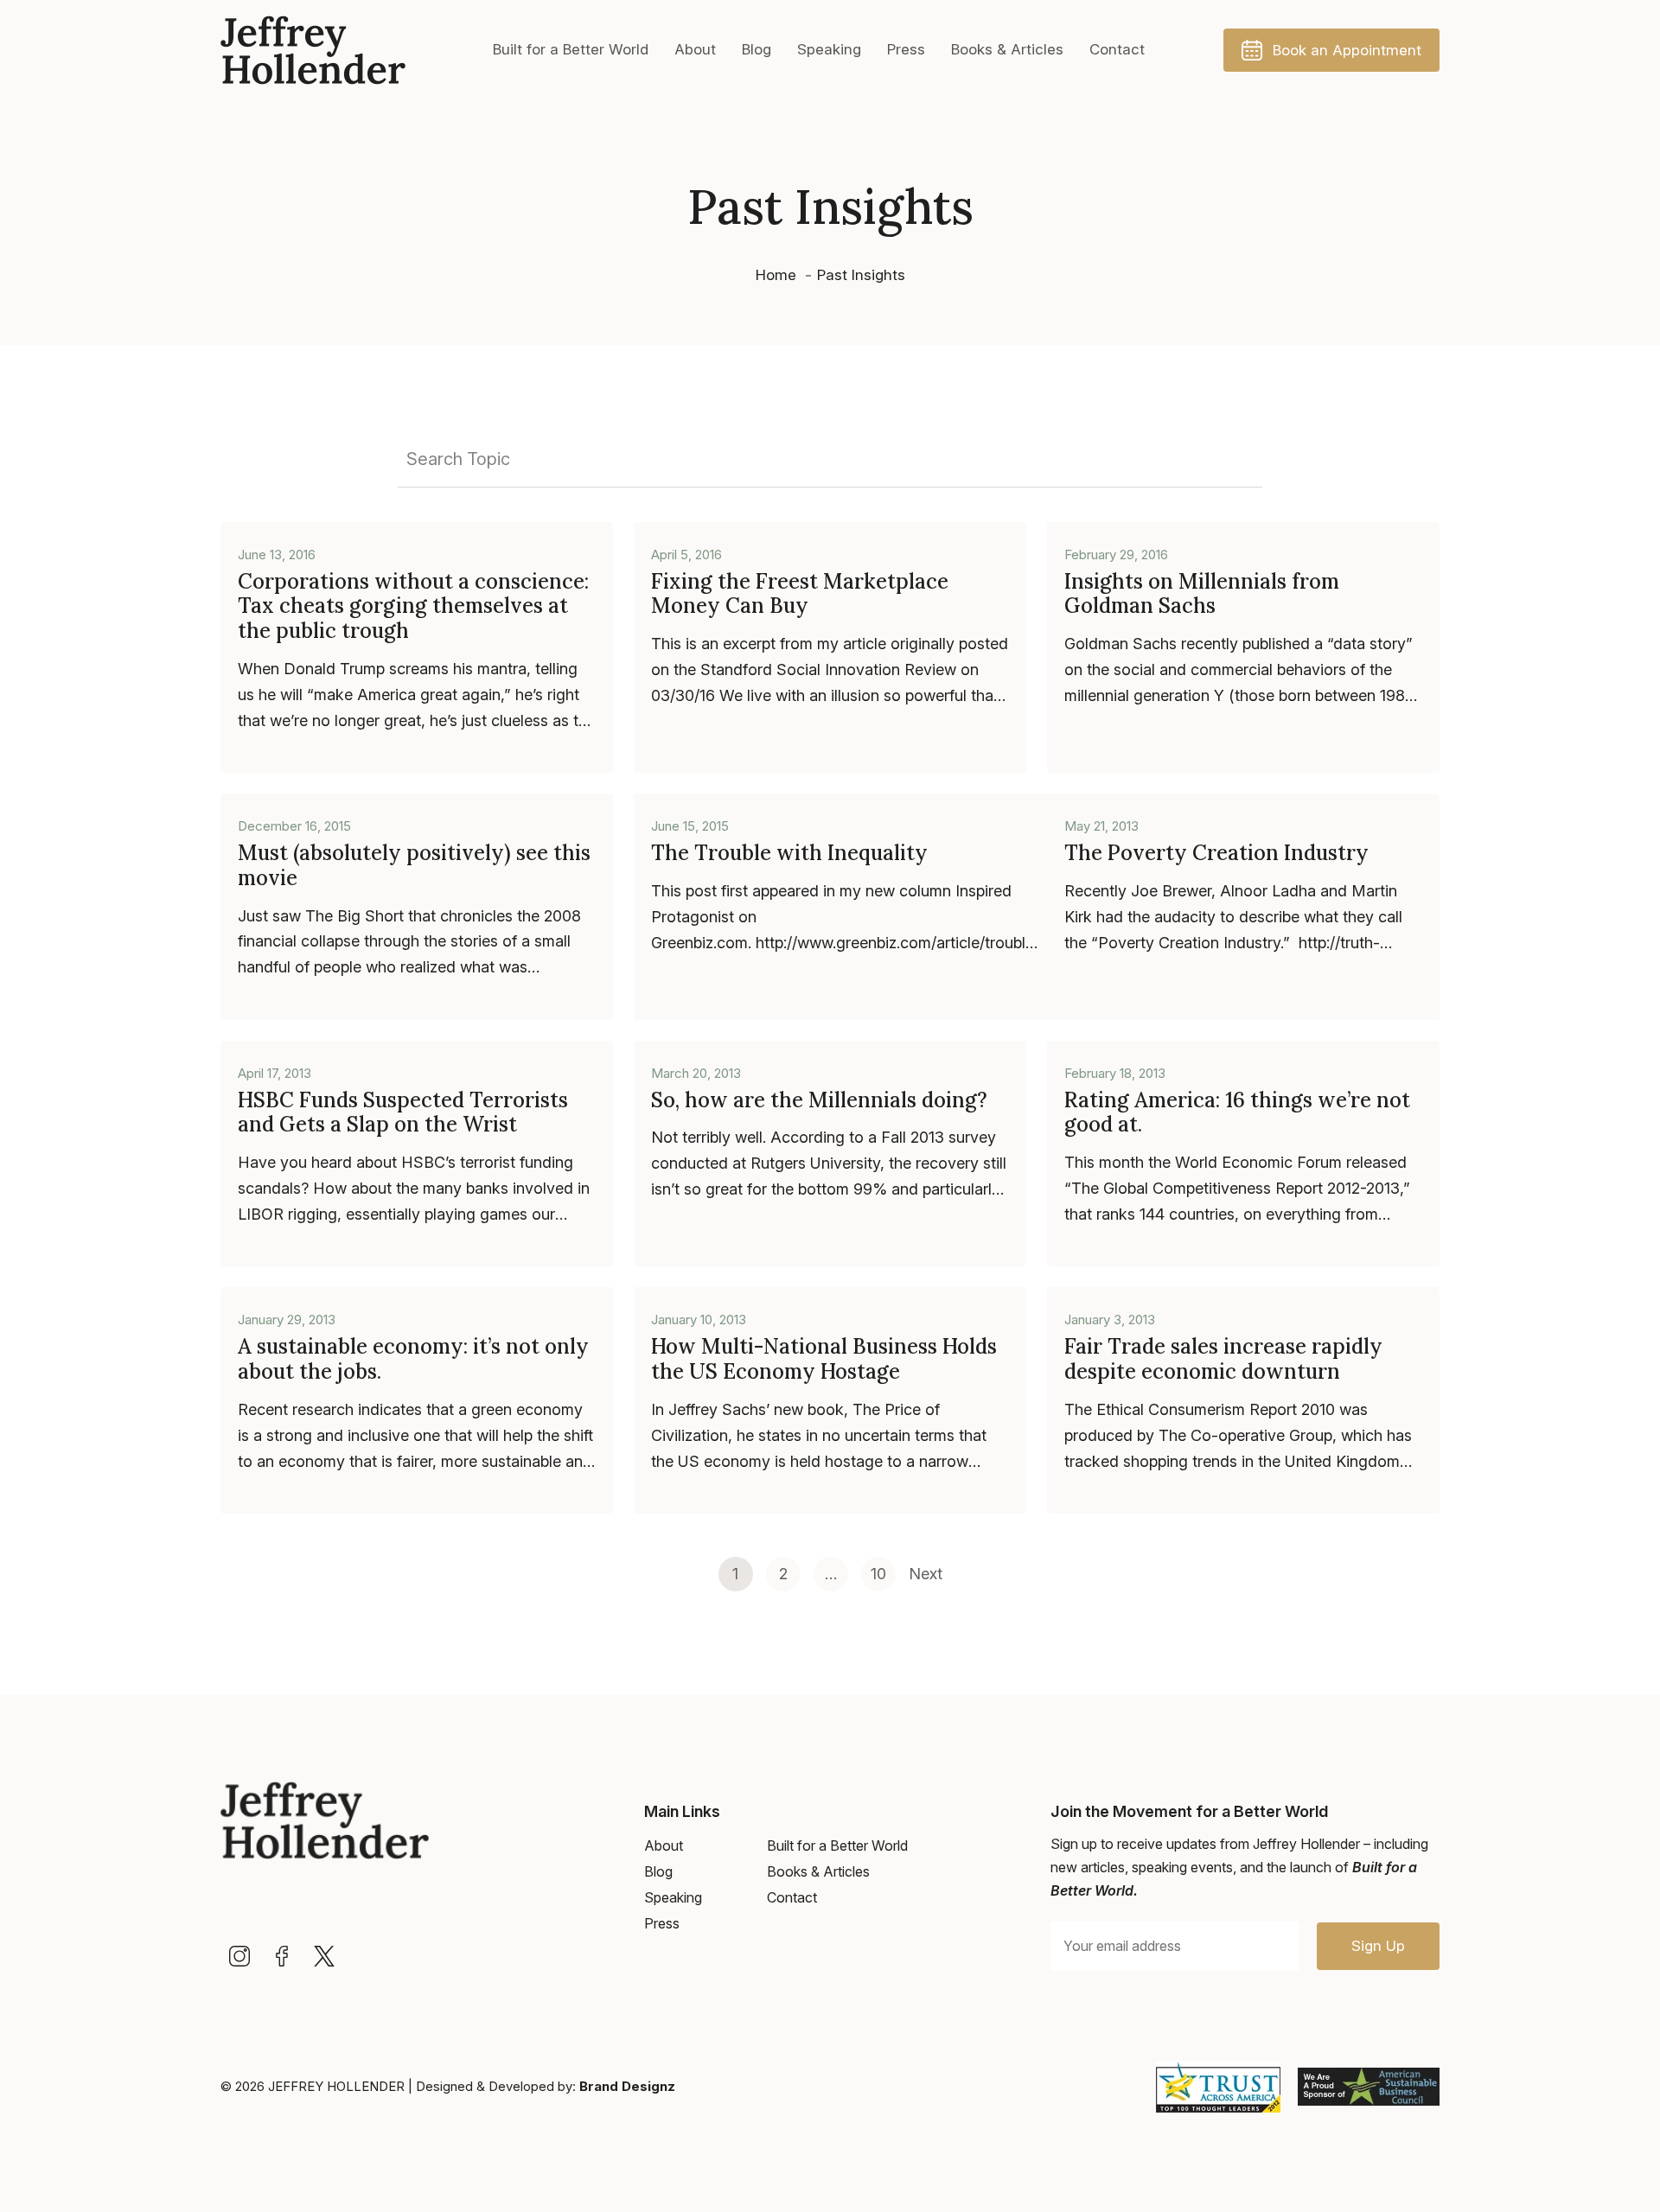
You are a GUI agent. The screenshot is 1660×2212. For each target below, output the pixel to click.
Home (776, 275)
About (695, 49)
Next (926, 1574)
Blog (757, 49)
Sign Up (1378, 1946)
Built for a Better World (571, 49)
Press (906, 49)
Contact (1117, 49)
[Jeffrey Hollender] (313, 50)
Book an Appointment (1347, 50)
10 (878, 1574)
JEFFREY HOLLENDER (336, 2086)
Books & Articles (1007, 49)
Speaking (829, 49)
